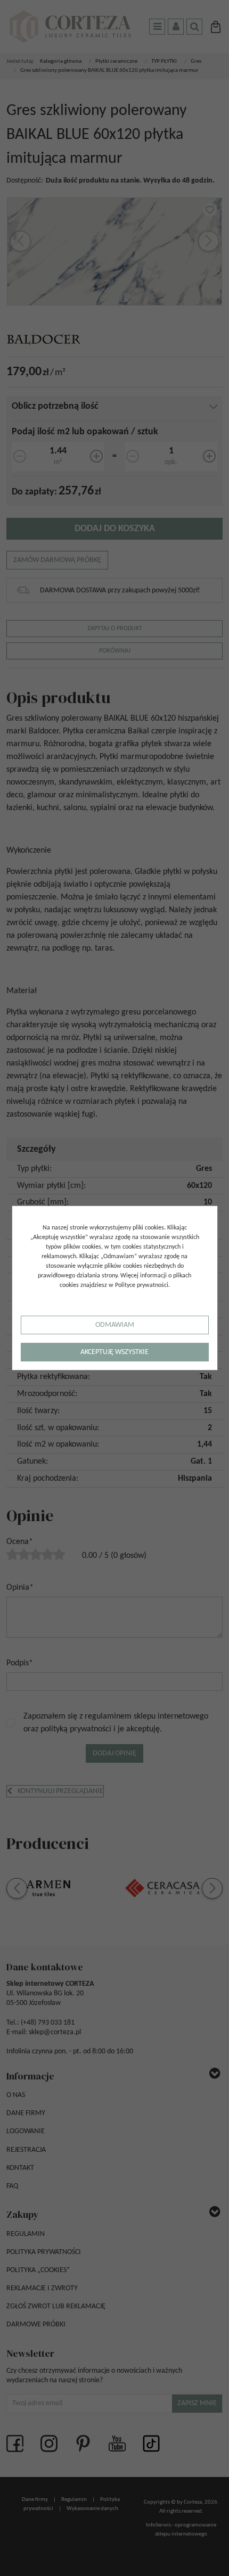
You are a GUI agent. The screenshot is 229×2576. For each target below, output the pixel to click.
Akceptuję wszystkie (114, 1352)
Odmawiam (115, 1325)
